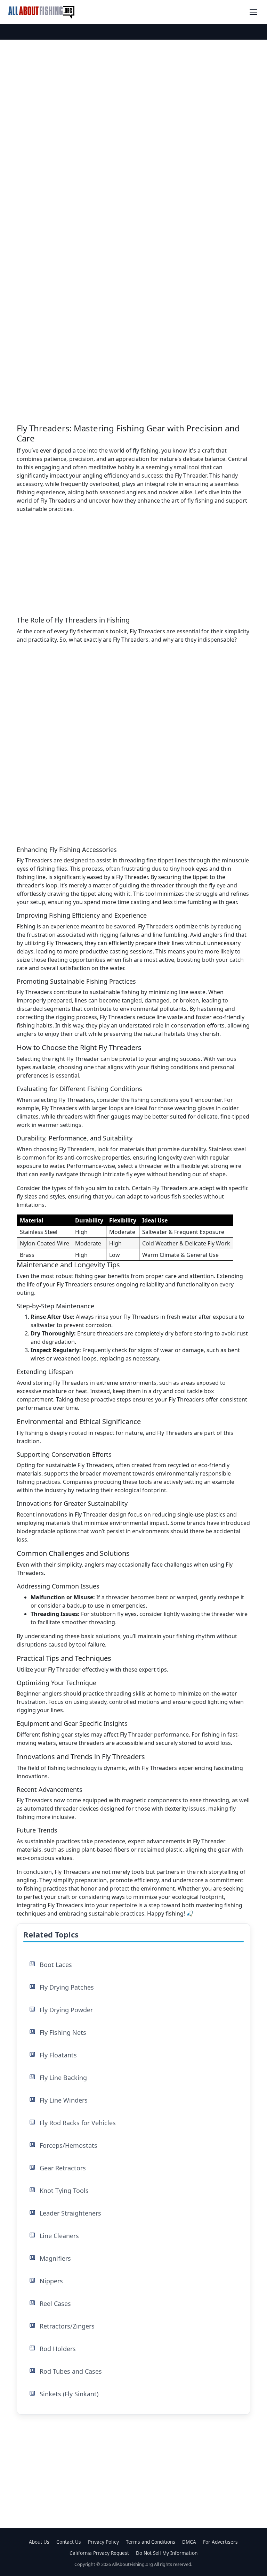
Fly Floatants (58, 2055)
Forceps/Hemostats (68, 2145)
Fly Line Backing (63, 2078)
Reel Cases (55, 2303)
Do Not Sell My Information (167, 2553)
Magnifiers (55, 2258)
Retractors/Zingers (67, 2326)
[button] (253, 12)
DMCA (189, 2542)
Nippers (51, 2281)
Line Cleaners (59, 2236)
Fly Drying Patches (67, 1987)
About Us (39, 2542)
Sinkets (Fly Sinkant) (69, 2394)
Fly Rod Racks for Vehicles (78, 2123)
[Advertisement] (133, 111)
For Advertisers (220, 2542)
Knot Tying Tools (64, 2191)
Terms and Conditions (151, 2542)
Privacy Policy (103, 2542)
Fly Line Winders (64, 2100)
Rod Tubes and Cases (71, 2371)
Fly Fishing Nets (63, 2032)
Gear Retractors (63, 2168)
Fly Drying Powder (66, 2010)
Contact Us (69, 2542)
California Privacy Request (99, 2553)
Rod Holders (58, 2349)
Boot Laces (56, 1965)
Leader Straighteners (70, 2213)
